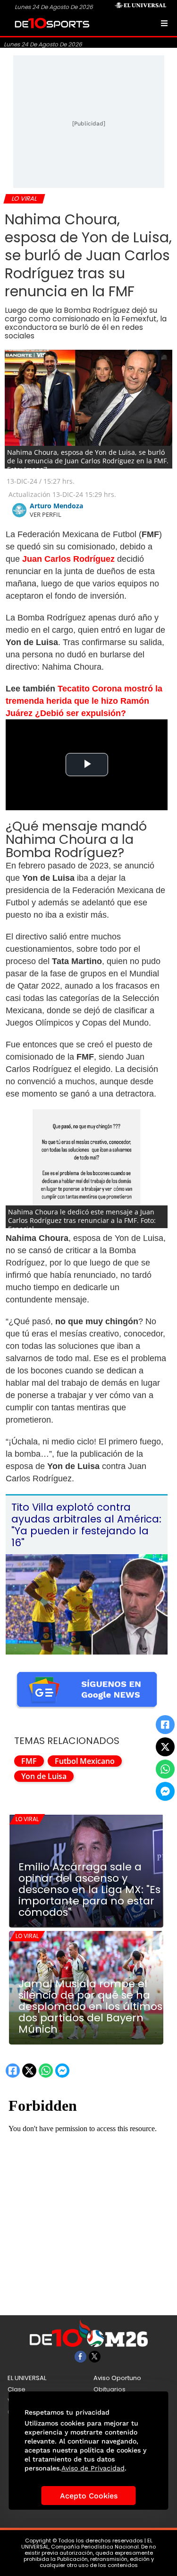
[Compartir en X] (165, 1747)
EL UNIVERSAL (27, 2378)
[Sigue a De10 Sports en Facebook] (80, 2357)
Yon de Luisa (44, 1776)
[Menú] (164, 23)
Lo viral (27, 1819)
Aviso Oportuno (117, 2378)
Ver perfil (46, 514)
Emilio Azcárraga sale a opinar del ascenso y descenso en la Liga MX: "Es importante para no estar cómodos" (89, 1890)
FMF (29, 1761)
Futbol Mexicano (85, 1761)
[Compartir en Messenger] (165, 1791)
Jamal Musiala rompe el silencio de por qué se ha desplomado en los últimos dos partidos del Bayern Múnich (90, 2007)
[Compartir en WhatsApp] (165, 1769)
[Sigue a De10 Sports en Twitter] (95, 2357)
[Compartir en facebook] (165, 1725)
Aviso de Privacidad (93, 2468)
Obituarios (110, 2389)
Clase (17, 2389)
